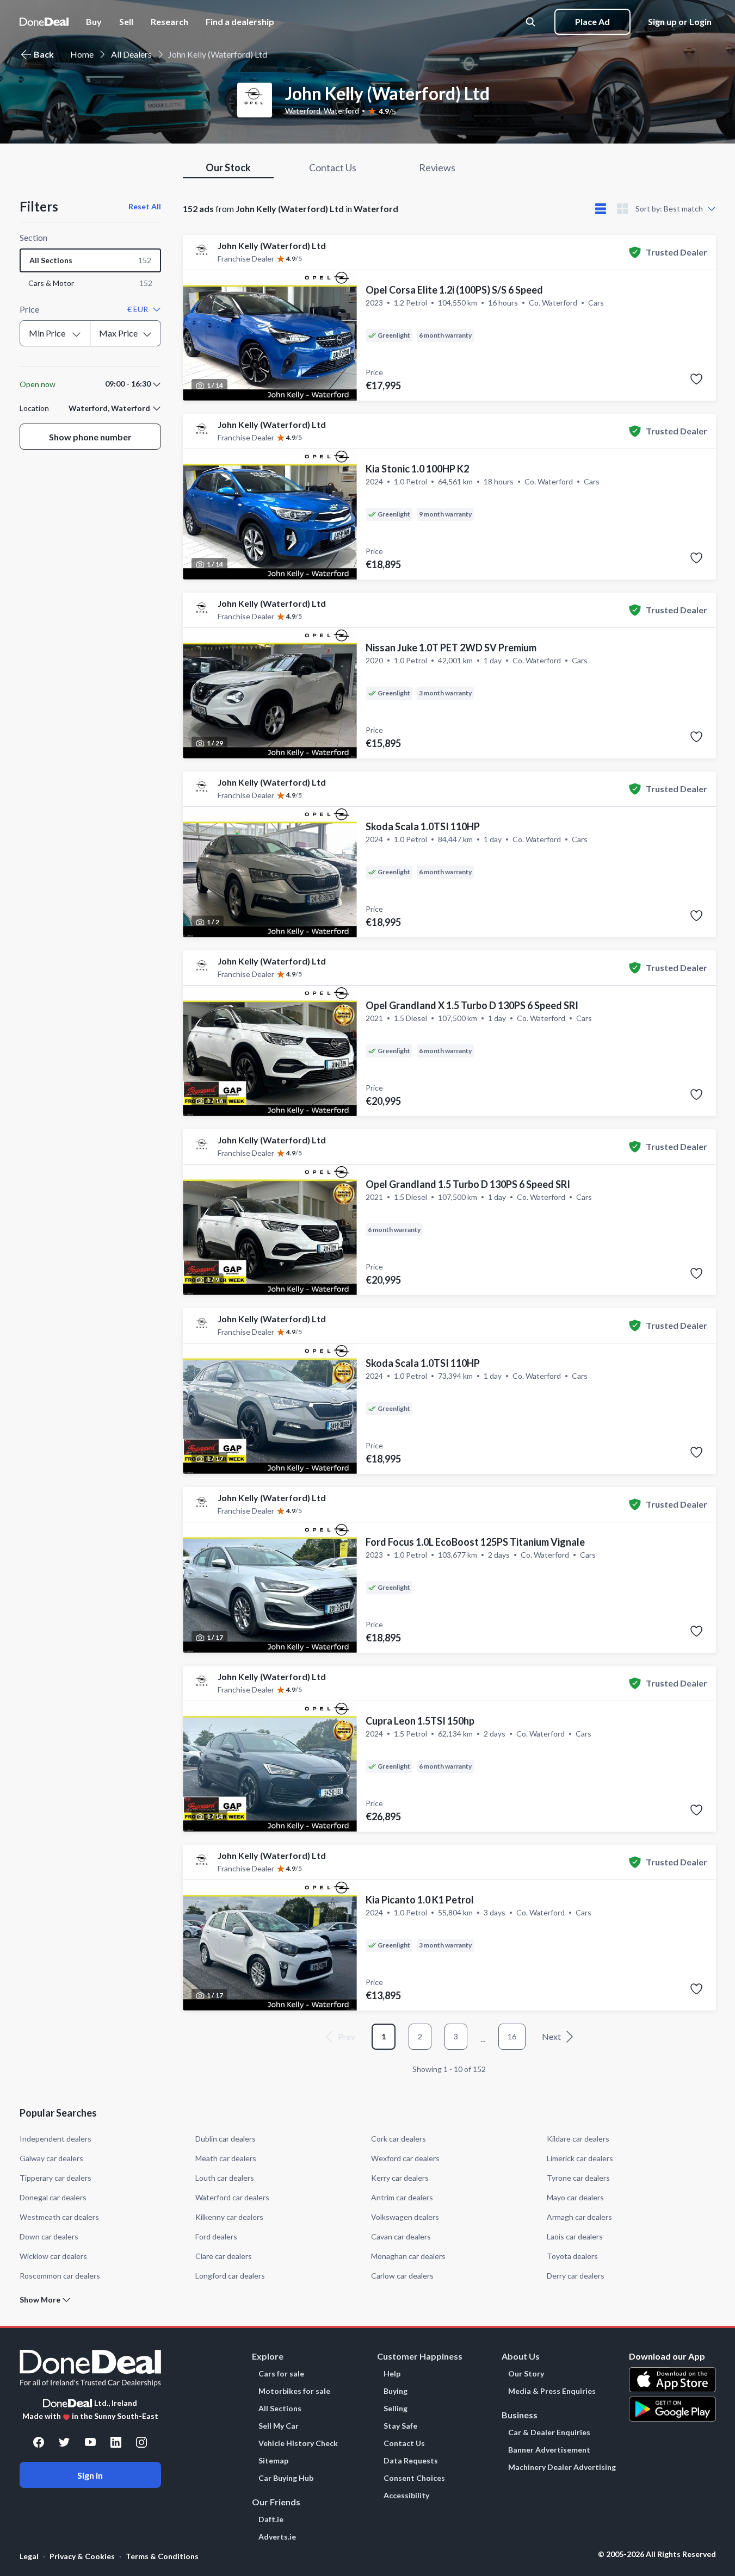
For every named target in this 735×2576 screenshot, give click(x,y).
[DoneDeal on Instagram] (141, 2442)
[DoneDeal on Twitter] (64, 2442)
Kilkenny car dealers (229, 2217)
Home (82, 54)
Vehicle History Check (298, 2443)
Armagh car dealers (579, 2217)
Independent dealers (55, 2139)
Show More (40, 2300)
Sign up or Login (680, 21)
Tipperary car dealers (55, 2178)
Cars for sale (281, 2374)
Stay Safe (400, 2426)
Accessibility (406, 2496)
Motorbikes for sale (294, 2391)
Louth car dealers (225, 2178)
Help (392, 2374)
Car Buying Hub (286, 2478)
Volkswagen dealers (405, 2217)
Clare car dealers (224, 2256)
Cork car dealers (399, 2139)
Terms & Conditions (162, 2556)
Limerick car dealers (580, 2158)
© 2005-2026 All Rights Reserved (657, 2554)
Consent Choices (414, 2478)
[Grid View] (622, 209)
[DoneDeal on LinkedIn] (116, 2442)
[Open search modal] (532, 22)
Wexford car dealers (405, 2158)
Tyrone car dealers (578, 2178)
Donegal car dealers (53, 2197)
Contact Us (404, 2443)
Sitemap (273, 2461)
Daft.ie (271, 2519)
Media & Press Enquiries (552, 2391)
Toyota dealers (572, 2256)
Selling (396, 2409)
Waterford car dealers (232, 2197)
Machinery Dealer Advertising (562, 2467)
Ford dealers (216, 2236)
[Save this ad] (696, 379)
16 (512, 2036)
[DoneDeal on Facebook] (39, 2442)
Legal (29, 2556)
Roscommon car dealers (60, 2276)
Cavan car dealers (401, 2236)
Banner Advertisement (549, 2450)
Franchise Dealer (246, 259)
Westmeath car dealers (59, 2217)
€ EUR (138, 309)
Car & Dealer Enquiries (549, 2432)
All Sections (280, 2409)
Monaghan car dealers (408, 2256)
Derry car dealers (576, 2276)
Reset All (145, 206)
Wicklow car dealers (53, 2256)
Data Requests (411, 2461)
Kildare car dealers (578, 2139)
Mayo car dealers (575, 2197)
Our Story (526, 2374)
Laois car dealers (575, 2236)
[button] (240, 22)
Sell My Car (279, 2426)
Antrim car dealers (402, 2197)
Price (29, 309)
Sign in (90, 2475)
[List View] (601, 209)
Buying (396, 2391)
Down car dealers (49, 2236)
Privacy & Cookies (82, 2556)
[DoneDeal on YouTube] (90, 2442)
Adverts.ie (277, 2537)
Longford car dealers (230, 2276)
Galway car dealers (51, 2158)
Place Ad (592, 21)
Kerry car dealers (400, 2178)
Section (33, 237)
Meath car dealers (226, 2158)
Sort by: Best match (669, 209)
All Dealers (131, 54)
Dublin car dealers (226, 2139)
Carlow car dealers (402, 2276)
